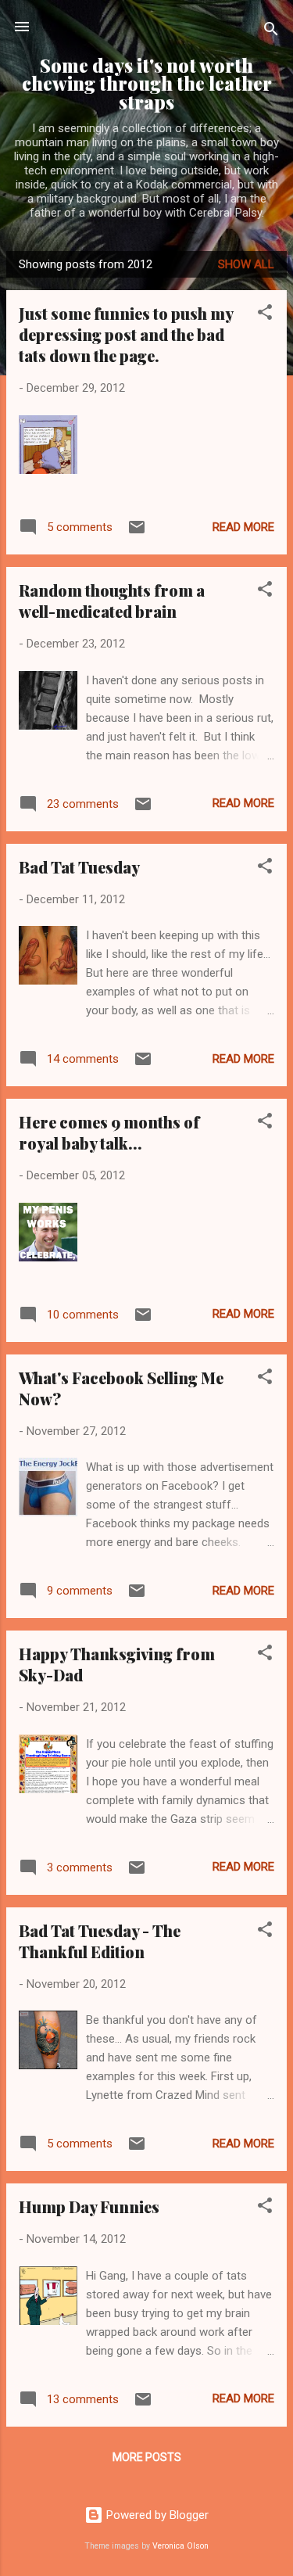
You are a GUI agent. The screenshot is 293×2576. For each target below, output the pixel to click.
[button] (265, 315)
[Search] (271, 32)
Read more (243, 527)
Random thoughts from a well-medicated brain (112, 601)
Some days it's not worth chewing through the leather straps (147, 84)
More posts (147, 2457)
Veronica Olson (180, 2546)
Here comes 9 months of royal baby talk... (109, 1132)
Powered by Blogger (156, 2515)
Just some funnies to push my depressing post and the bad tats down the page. (126, 334)
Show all (246, 264)
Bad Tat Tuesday (79, 867)
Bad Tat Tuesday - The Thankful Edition (100, 1941)
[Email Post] (137, 533)
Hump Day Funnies (89, 2206)
